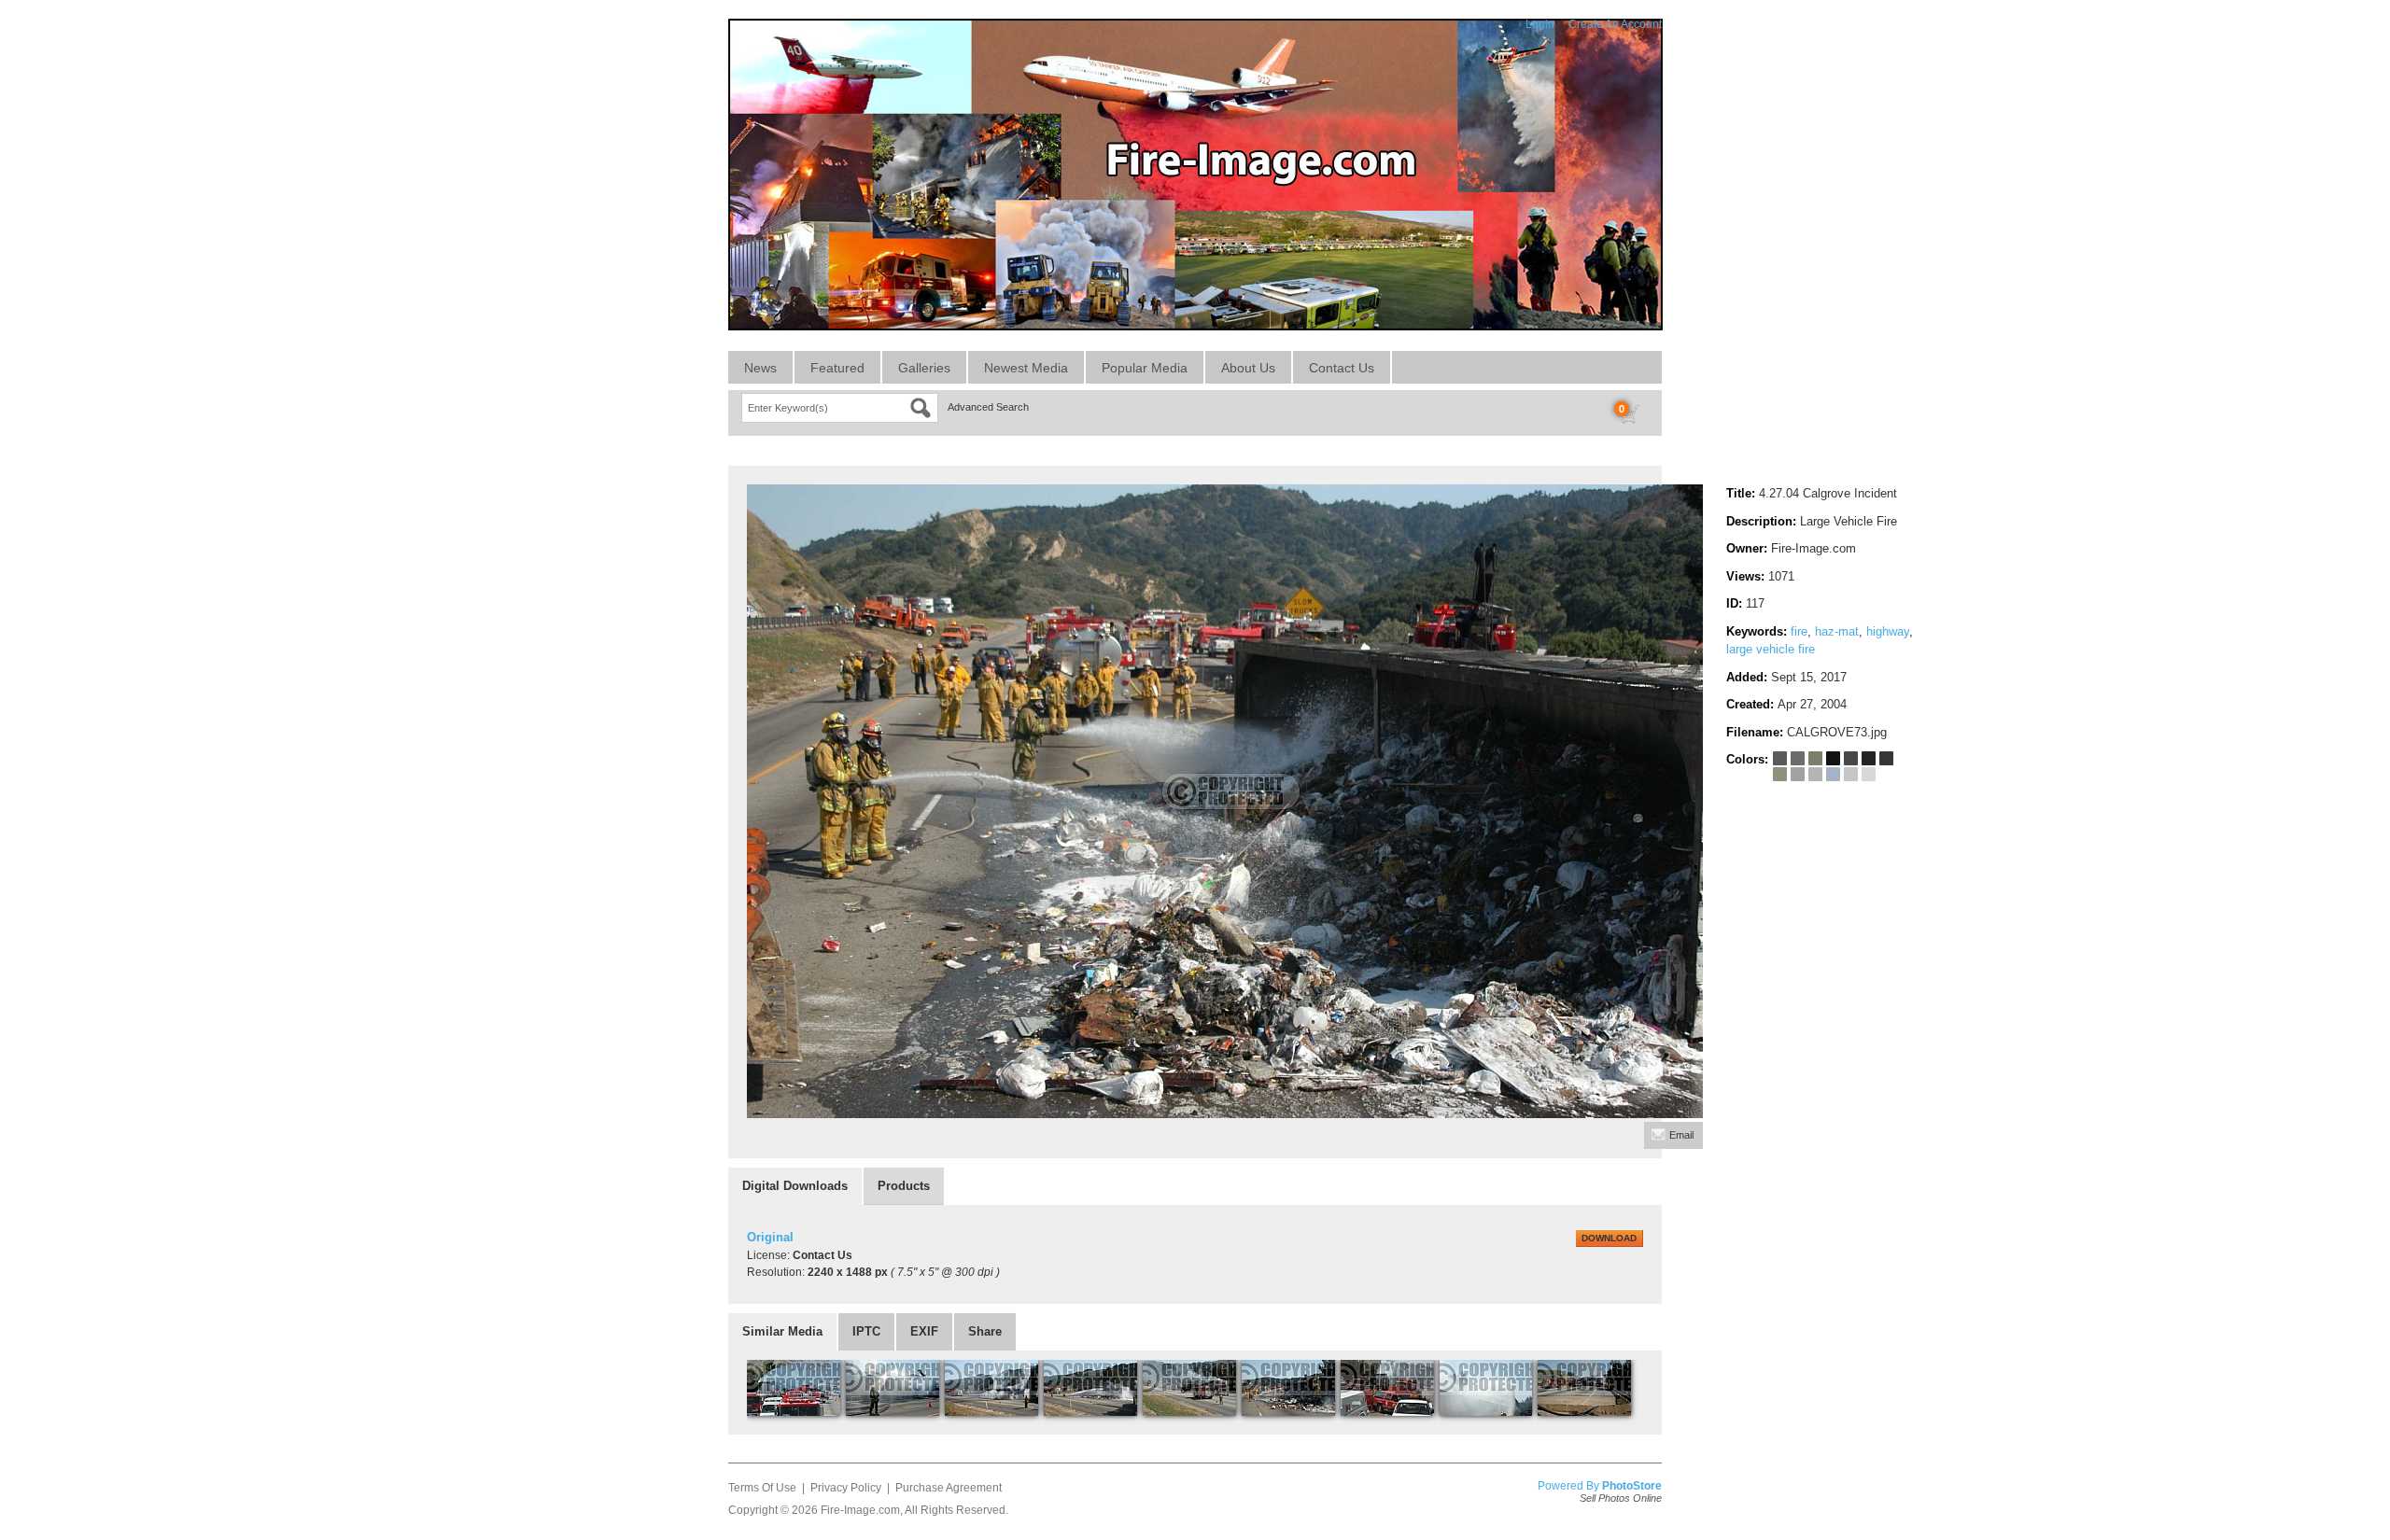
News (760, 368)
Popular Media (1145, 368)
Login (1540, 24)
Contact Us (1342, 368)
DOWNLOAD (1609, 1238)
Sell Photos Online (1621, 1498)
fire (1799, 631)
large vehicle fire (1771, 649)
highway (1888, 631)
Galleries (924, 368)
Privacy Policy (846, 1488)
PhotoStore (1632, 1486)
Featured (837, 368)
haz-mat (1837, 631)
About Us (1248, 368)
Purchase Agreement (949, 1488)
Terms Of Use (762, 1488)
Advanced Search (988, 407)
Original (770, 1237)
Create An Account (1615, 24)
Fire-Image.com (860, 1510)
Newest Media (1026, 368)
